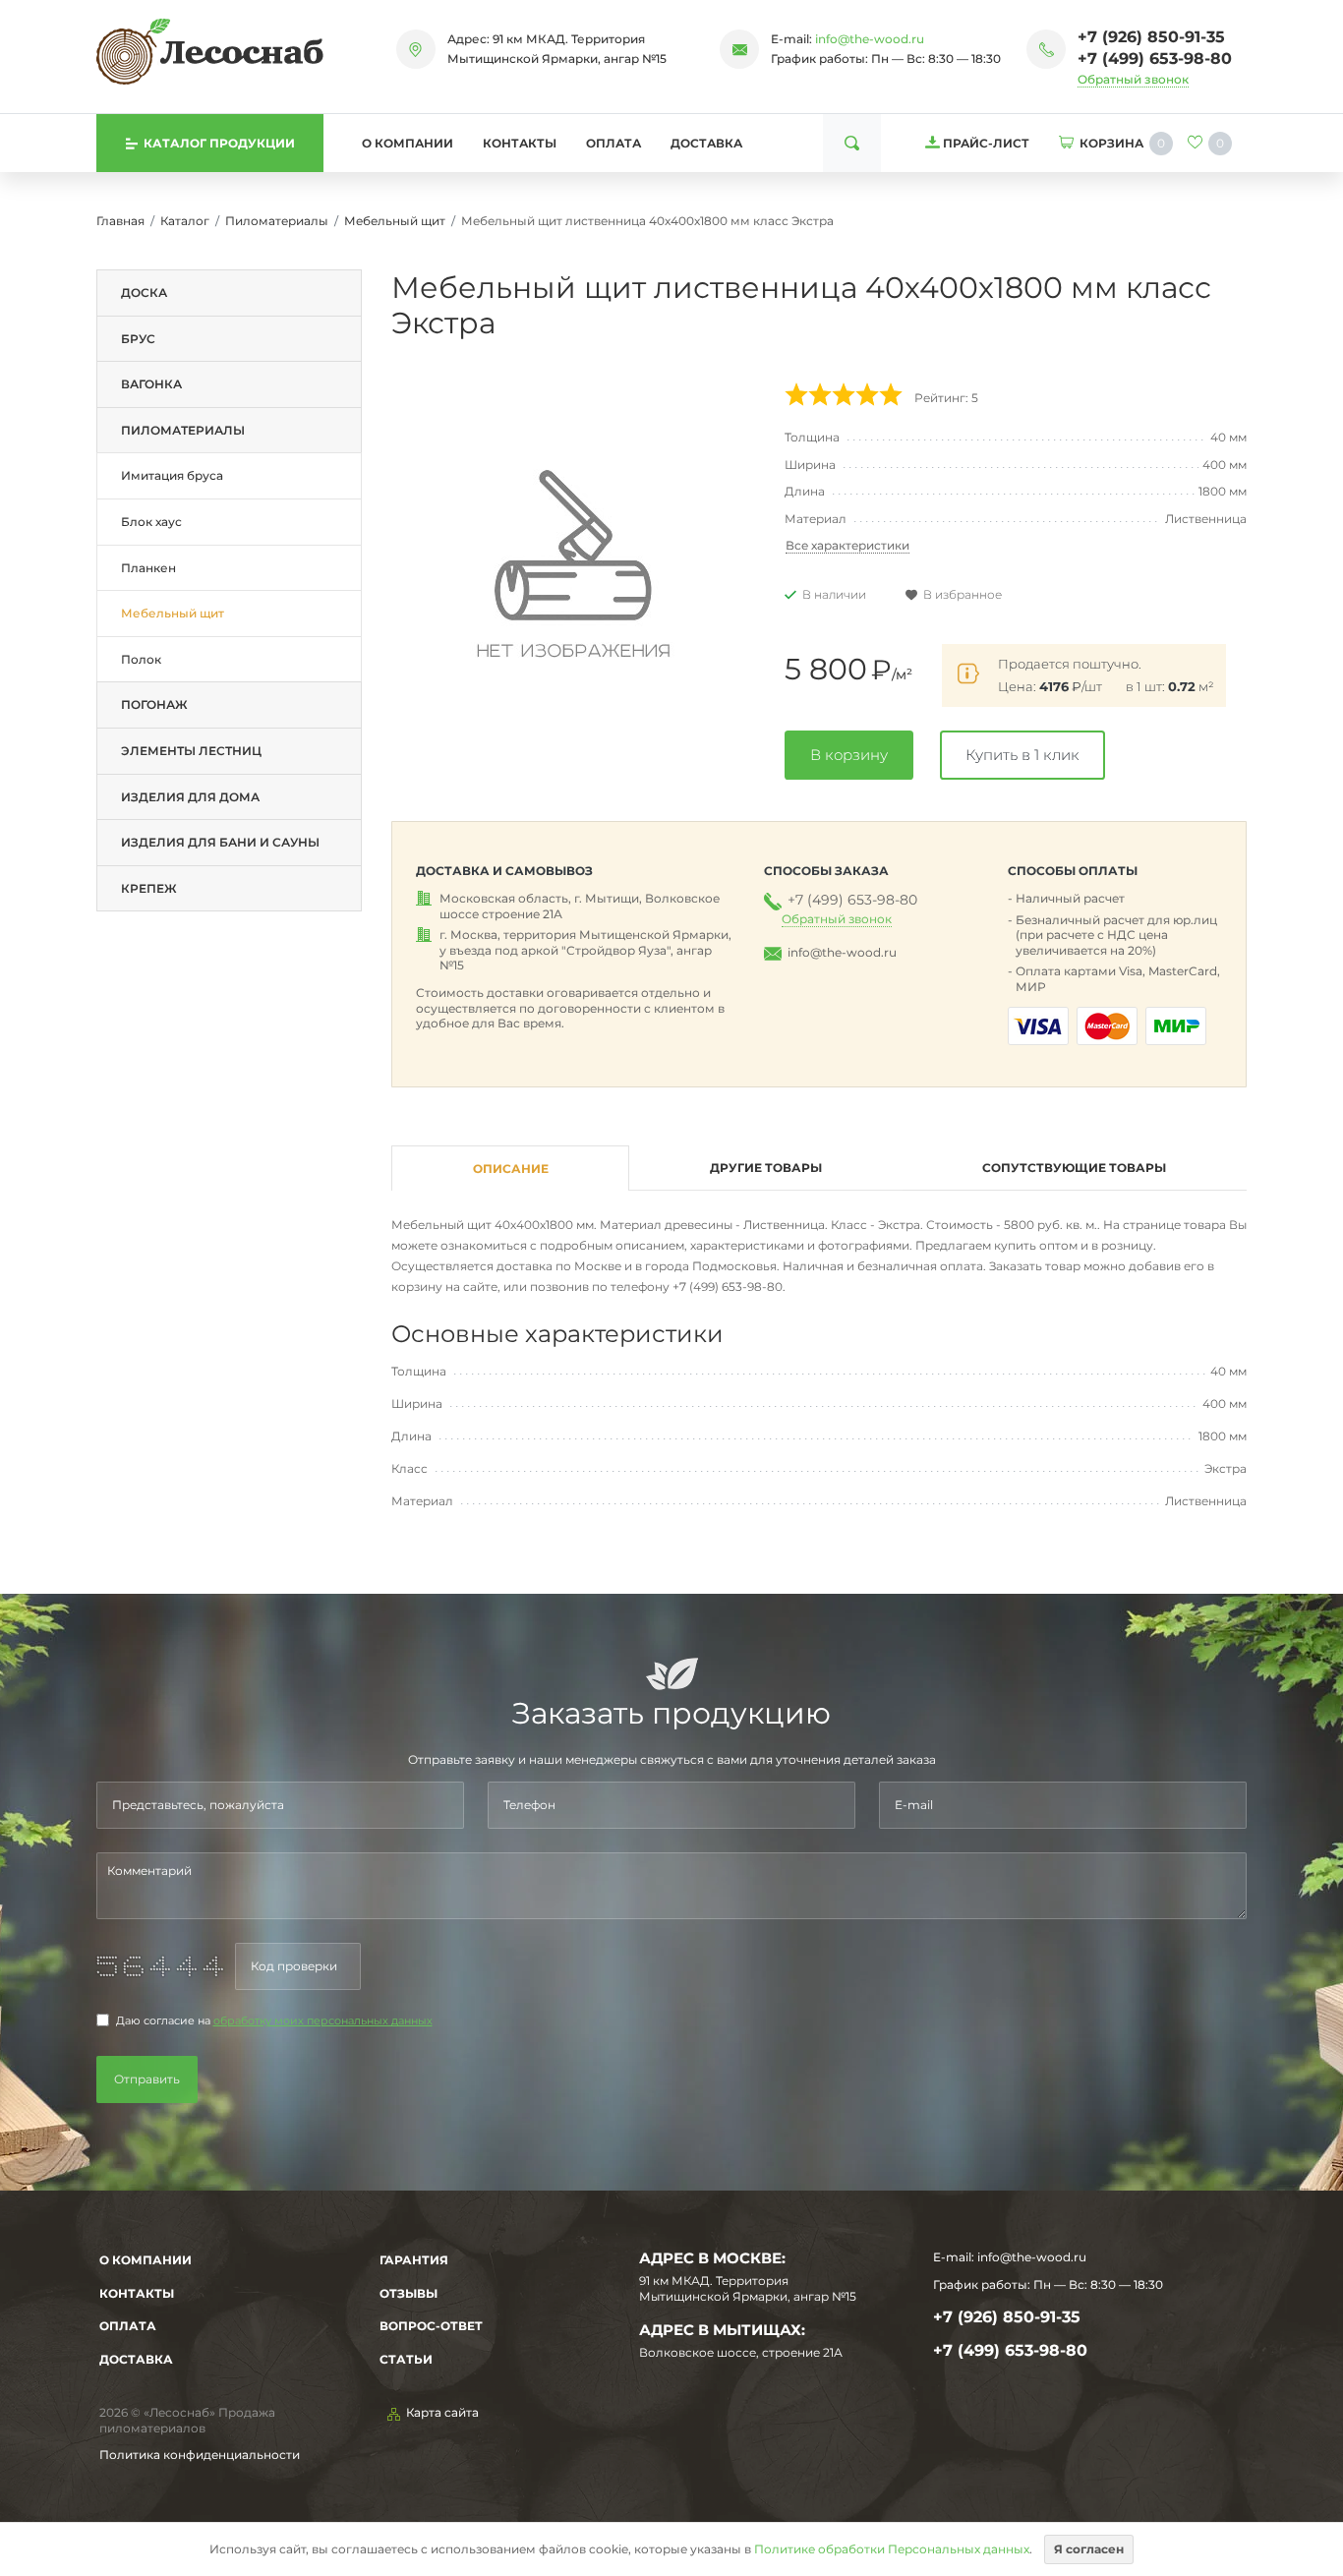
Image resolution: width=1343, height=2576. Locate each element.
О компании (408, 143)
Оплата (613, 143)
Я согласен (1089, 2549)
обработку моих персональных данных (323, 2021)
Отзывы (409, 2293)
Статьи (406, 2359)
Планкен (148, 568)
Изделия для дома (190, 797)
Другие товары (766, 1168)
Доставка (706, 143)
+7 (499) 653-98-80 (1155, 59)
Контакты (520, 143)
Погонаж (154, 704)
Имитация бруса (172, 475)
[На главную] (210, 51)
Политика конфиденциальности (200, 2455)
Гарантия (414, 2260)
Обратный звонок (1133, 79)
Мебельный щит (395, 221)
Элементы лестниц (191, 751)
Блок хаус (151, 522)
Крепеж (149, 888)
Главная (120, 221)
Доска (144, 293)
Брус (138, 339)
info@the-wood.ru (870, 39)
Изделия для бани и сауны (220, 842)
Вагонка (151, 384)
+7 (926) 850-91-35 (1151, 37)
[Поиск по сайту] (852, 143)
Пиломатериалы (277, 221)
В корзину (849, 755)
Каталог (185, 221)
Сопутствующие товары (1074, 1168)
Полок (141, 659)
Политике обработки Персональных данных (892, 2549)
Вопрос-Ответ (431, 2326)
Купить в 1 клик (1022, 755)
